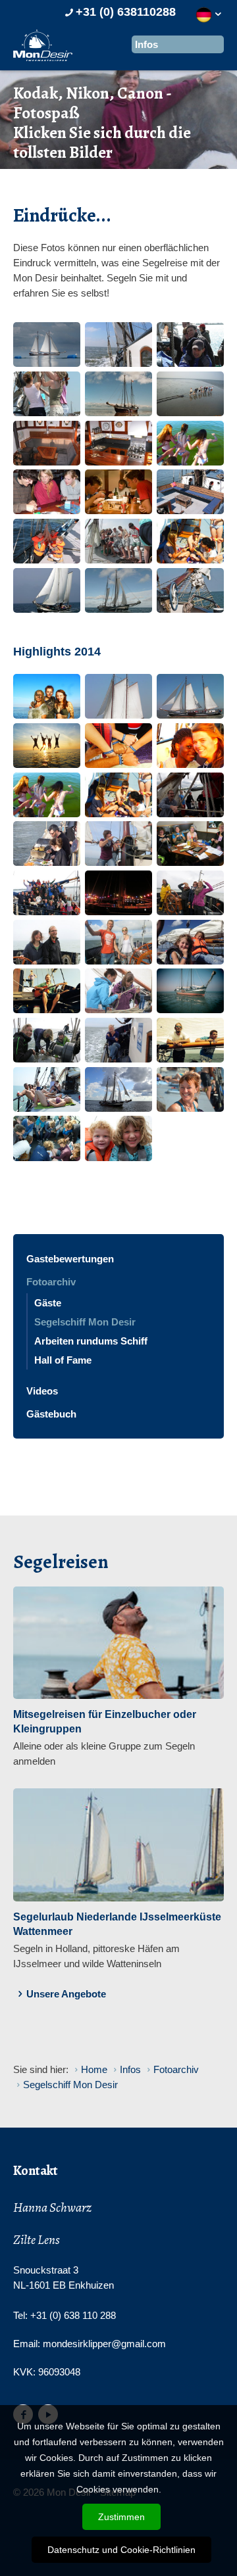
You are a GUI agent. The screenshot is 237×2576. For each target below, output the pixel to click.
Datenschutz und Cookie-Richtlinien (121, 2550)
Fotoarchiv (51, 1282)
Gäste (48, 1303)
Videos (42, 1391)
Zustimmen (121, 2517)
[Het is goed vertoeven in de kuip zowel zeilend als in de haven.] (190, 492)
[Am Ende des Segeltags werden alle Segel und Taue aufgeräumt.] (47, 394)
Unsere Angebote (66, 1994)
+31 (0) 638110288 (126, 12)
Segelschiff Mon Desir (85, 1322)
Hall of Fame (63, 1360)
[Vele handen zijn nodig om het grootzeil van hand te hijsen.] (118, 541)
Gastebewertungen (70, 1259)
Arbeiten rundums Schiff (91, 1341)
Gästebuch (51, 1414)
